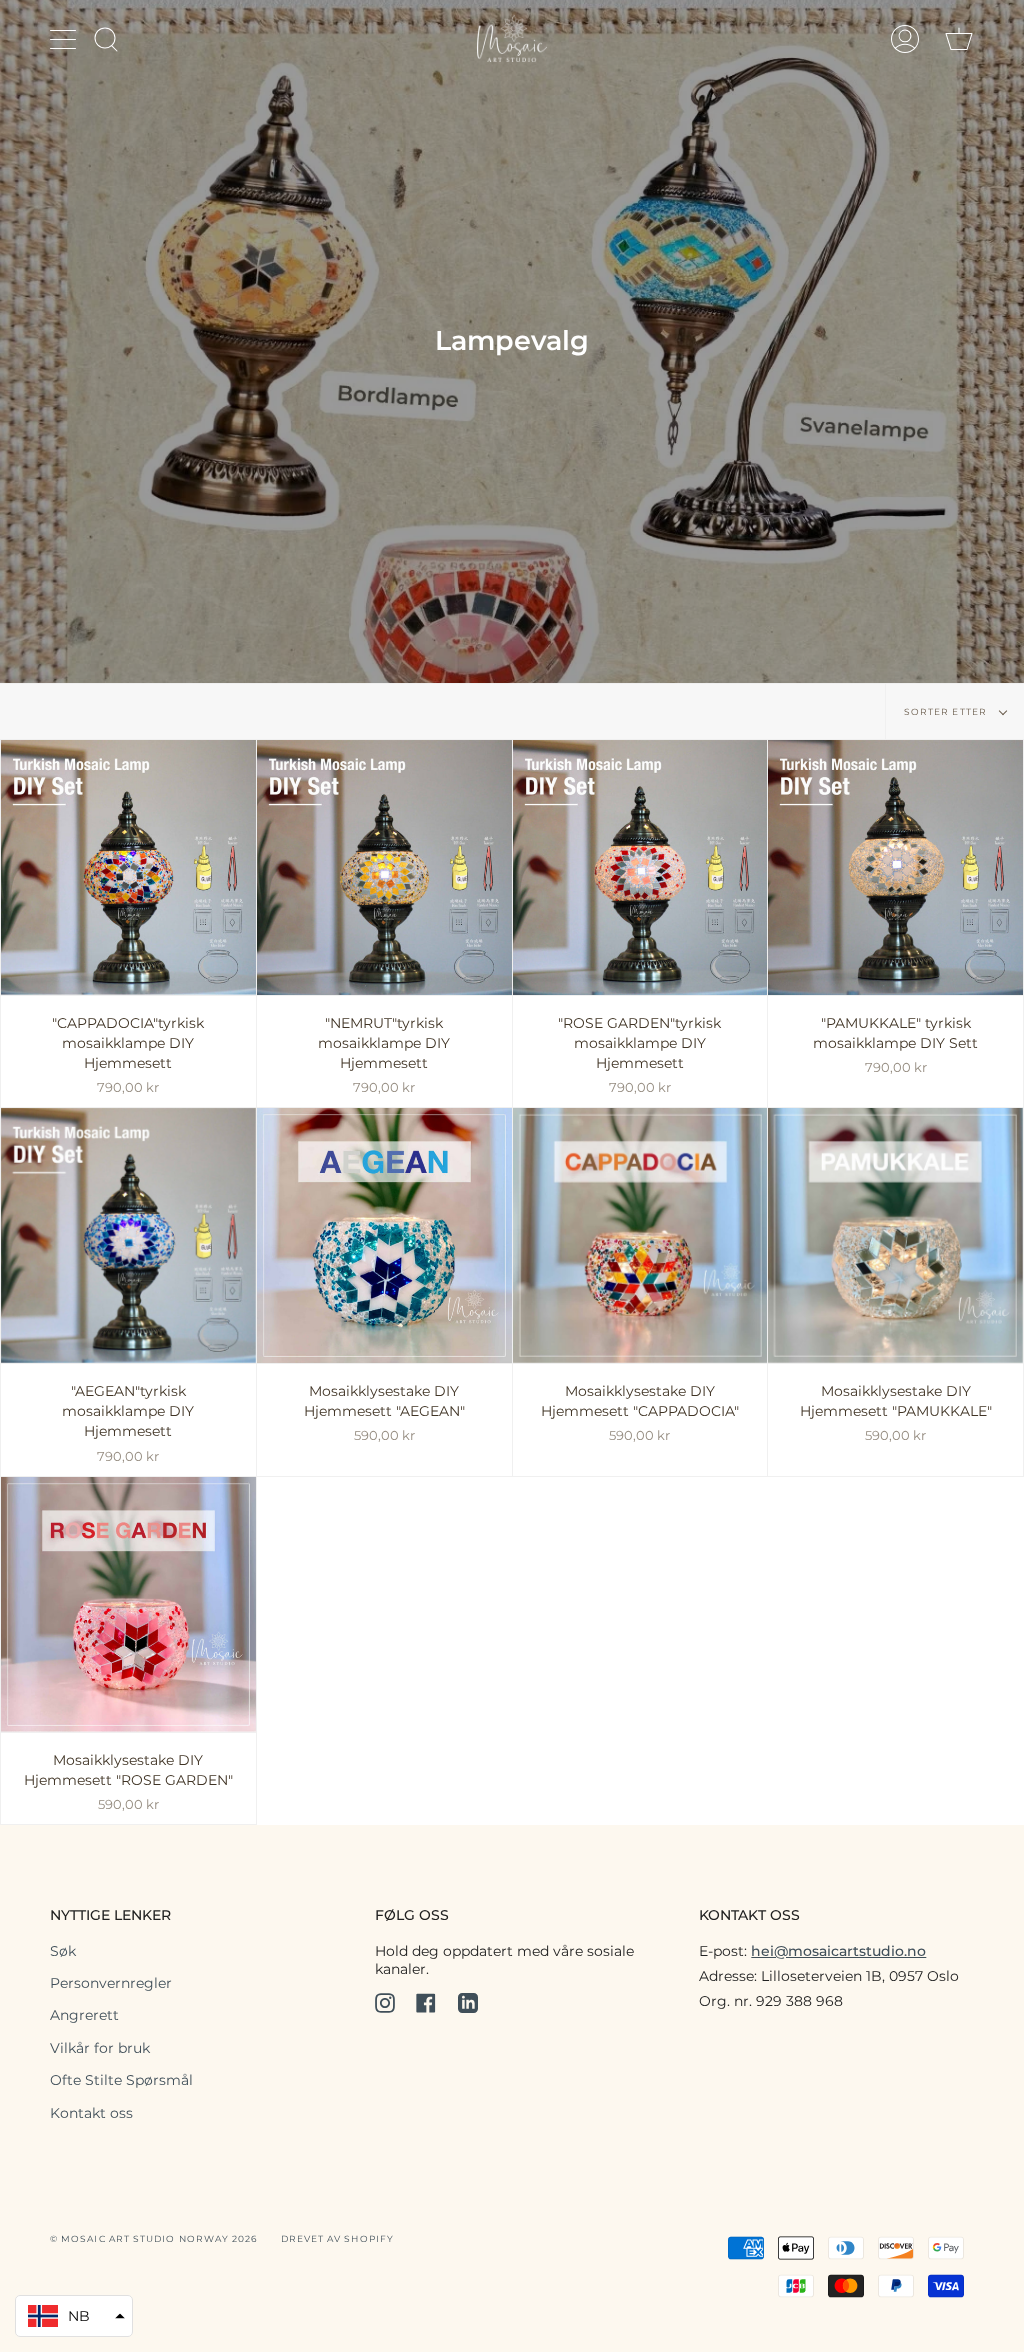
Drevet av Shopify (337, 2238)
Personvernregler (111, 1983)
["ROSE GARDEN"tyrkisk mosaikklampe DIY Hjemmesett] (640, 867)
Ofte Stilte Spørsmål (121, 2080)
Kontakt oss (91, 2113)
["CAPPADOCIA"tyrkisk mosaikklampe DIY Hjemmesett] (128, 867)
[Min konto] (905, 38)
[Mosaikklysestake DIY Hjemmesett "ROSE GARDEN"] (128, 1604)
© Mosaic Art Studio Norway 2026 (153, 2238)
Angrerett (84, 2015)
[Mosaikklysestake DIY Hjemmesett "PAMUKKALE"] (895, 1235)
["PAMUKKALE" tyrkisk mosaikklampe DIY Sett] (895, 867)
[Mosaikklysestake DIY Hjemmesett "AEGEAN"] (384, 1235)
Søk (63, 1951)
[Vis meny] (65, 39)
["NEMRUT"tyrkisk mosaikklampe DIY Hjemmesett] (384, 867)
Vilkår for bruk (100, 2048)
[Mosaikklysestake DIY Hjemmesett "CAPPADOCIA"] (640, 1235)
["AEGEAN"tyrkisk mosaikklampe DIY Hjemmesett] (128, 1235)
